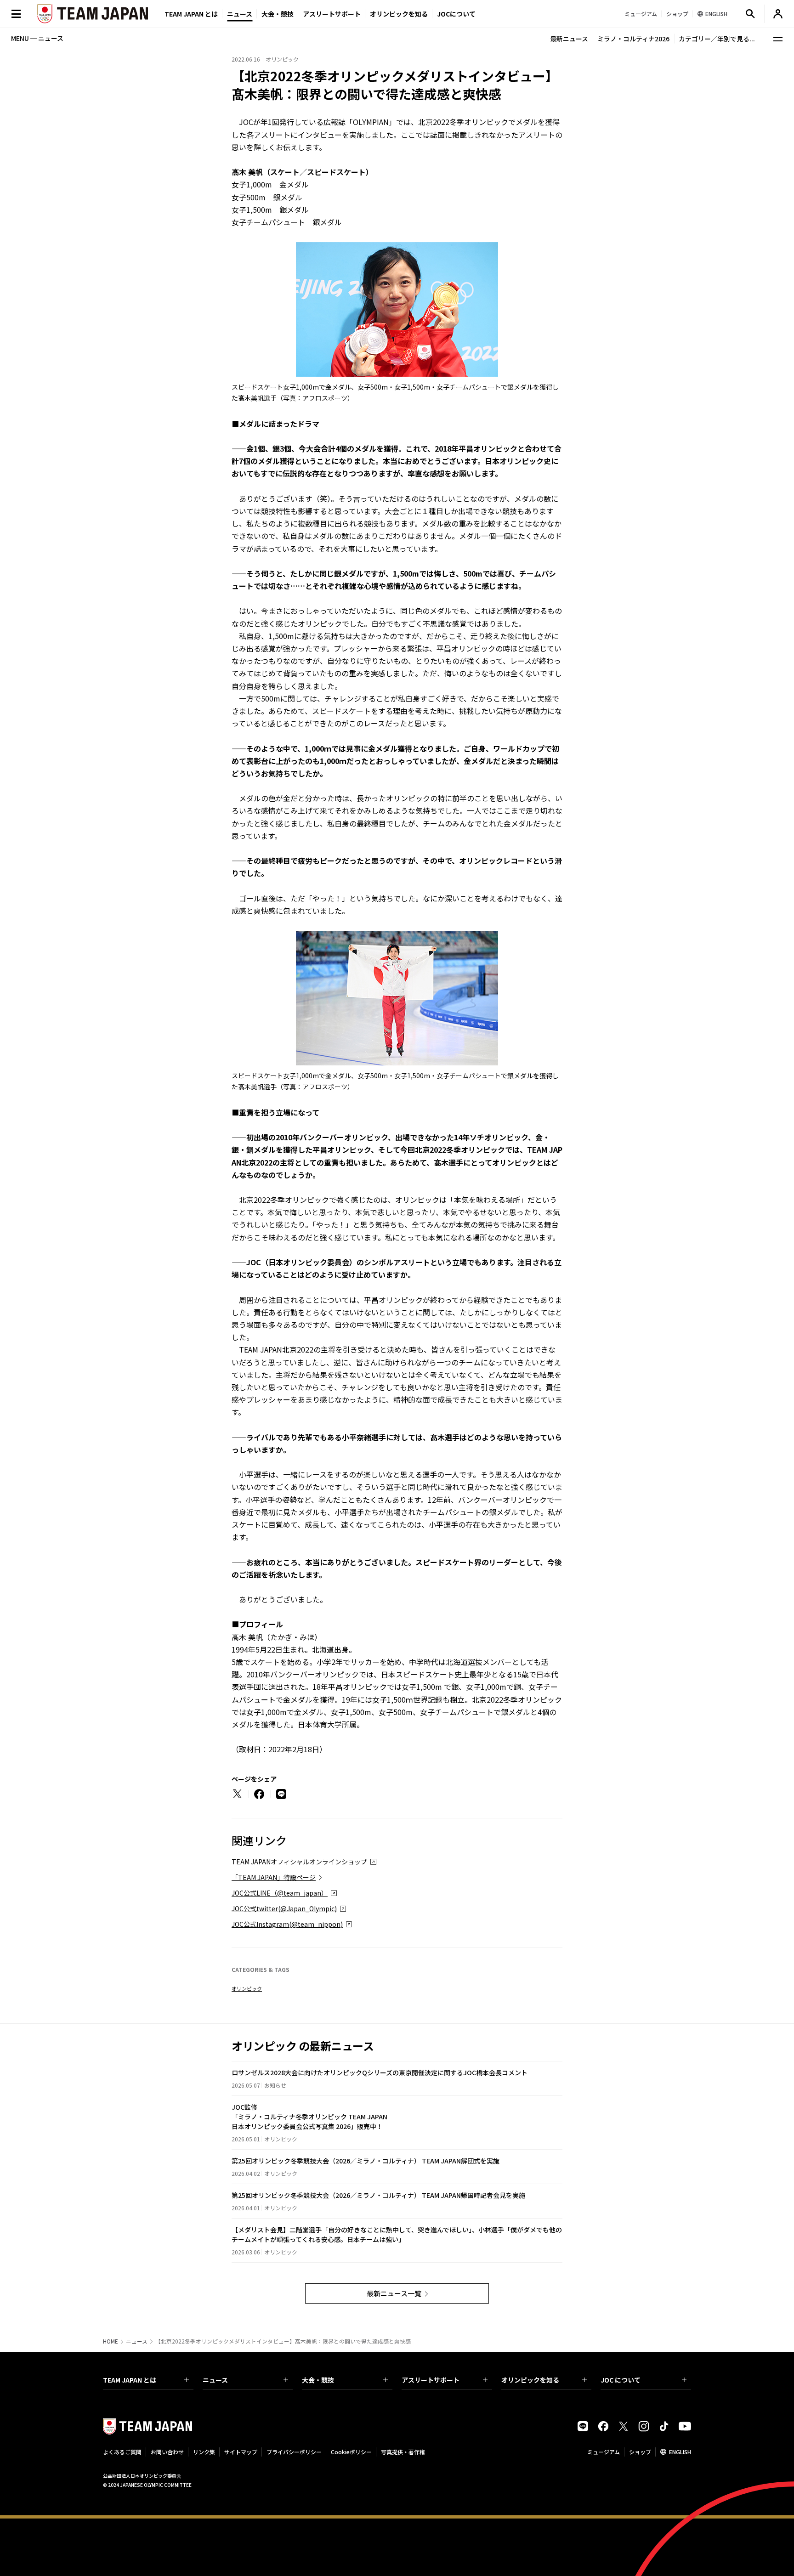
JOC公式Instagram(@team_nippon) (287, 1924)
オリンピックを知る (399, 14)
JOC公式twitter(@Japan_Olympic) (284, 1908)
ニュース (240, 14)
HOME (111, 2341)
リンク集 (204, 2452)
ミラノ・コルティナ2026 (633, 39)
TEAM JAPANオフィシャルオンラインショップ (299, 1862)
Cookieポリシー (351, 2452)
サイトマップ (241, 2452)
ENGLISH (680, 2452)
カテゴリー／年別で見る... (717, 39)
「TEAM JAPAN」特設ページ (274, 1877)
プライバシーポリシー (294, 2452)
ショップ (640, 2452)
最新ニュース (569, 39)
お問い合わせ (167, 2452)
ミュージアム (604, 2452)
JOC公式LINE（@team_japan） (280, 1893)
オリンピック (247, 1988)
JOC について (621, 2380)
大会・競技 (318, 2380)
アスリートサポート (332, 14)
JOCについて (456, 14)
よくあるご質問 (122, 2452)
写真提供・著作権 (403, 2452)
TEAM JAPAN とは (130, 2380)
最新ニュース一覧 (394, 2293)
